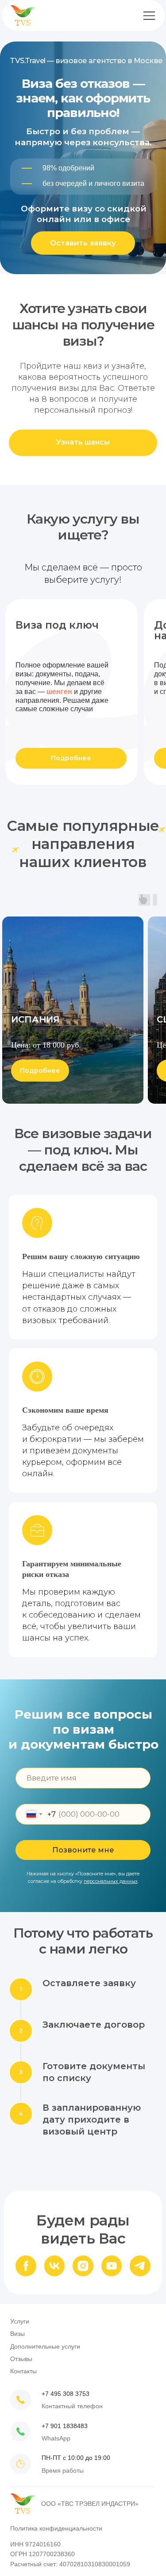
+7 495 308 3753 (66, 2394)
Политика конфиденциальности (56, 2528)
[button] (83, 243)
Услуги (20, 2321)
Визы (17, 2334)
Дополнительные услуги (45, 2346)
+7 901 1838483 (65, 2426)
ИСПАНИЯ (35, 1019)
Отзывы (21, 2359)
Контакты (23, 2371)
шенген (59, 691)
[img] (21, 2431)
